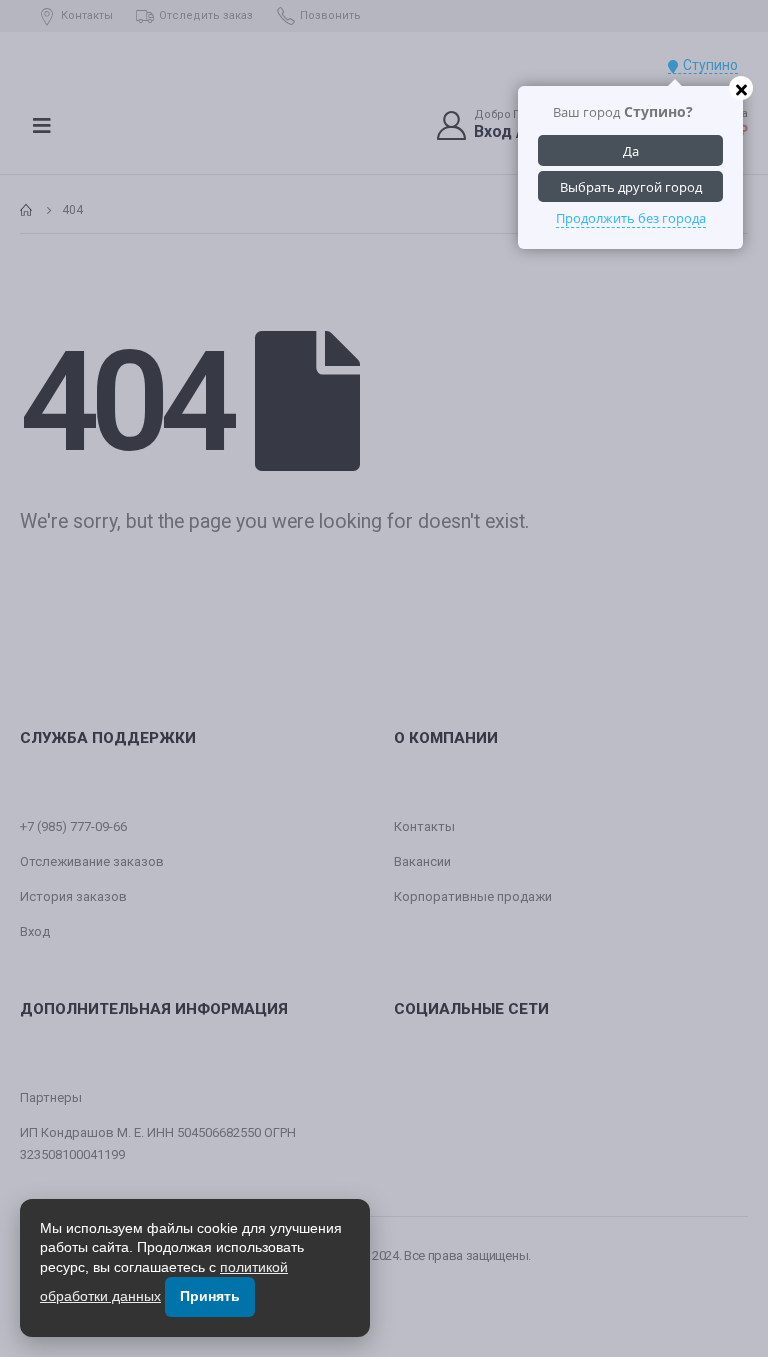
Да (631, 151)
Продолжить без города (631, 218)
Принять (210, 1296)
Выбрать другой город (631, 187)
